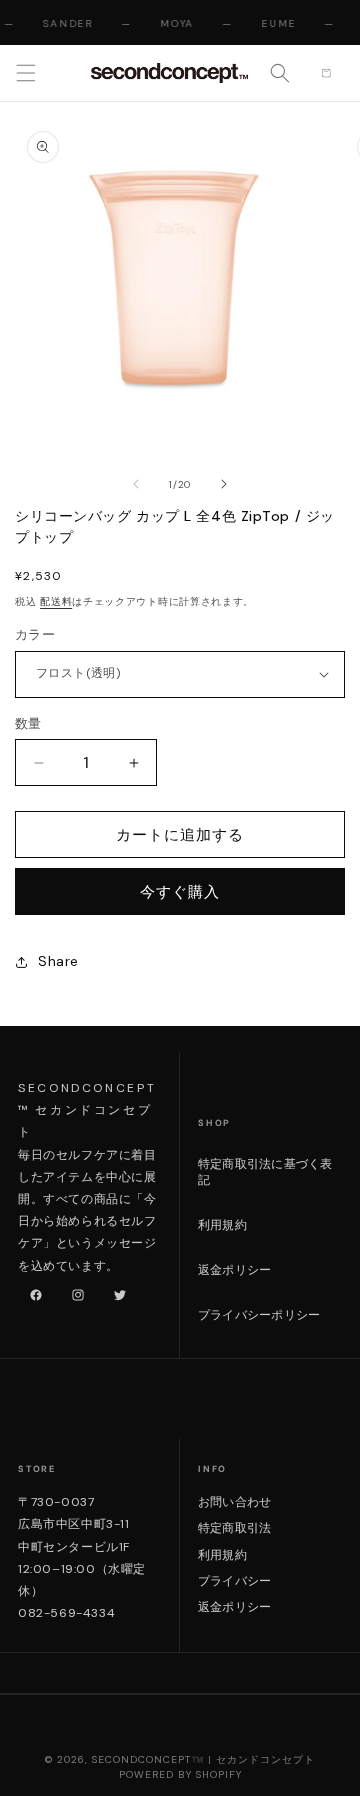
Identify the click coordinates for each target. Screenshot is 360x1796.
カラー (35, 634)
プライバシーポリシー (259, 1315)
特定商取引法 (234, 1528)
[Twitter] (116, 1291)
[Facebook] (32, 1291)
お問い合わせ (234, 1502)
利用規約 (222, 1225)
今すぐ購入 (180, 892)
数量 (28, 723)
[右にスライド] (224, 484)
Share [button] (58, 961)
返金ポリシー (234, 1270)
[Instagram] (74, 1291)
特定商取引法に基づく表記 (265, 1172)
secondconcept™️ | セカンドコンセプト (203, 1759)
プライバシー (234, 1581)
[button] (26, 73)
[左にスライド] (136, 484)
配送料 (56, 601)
